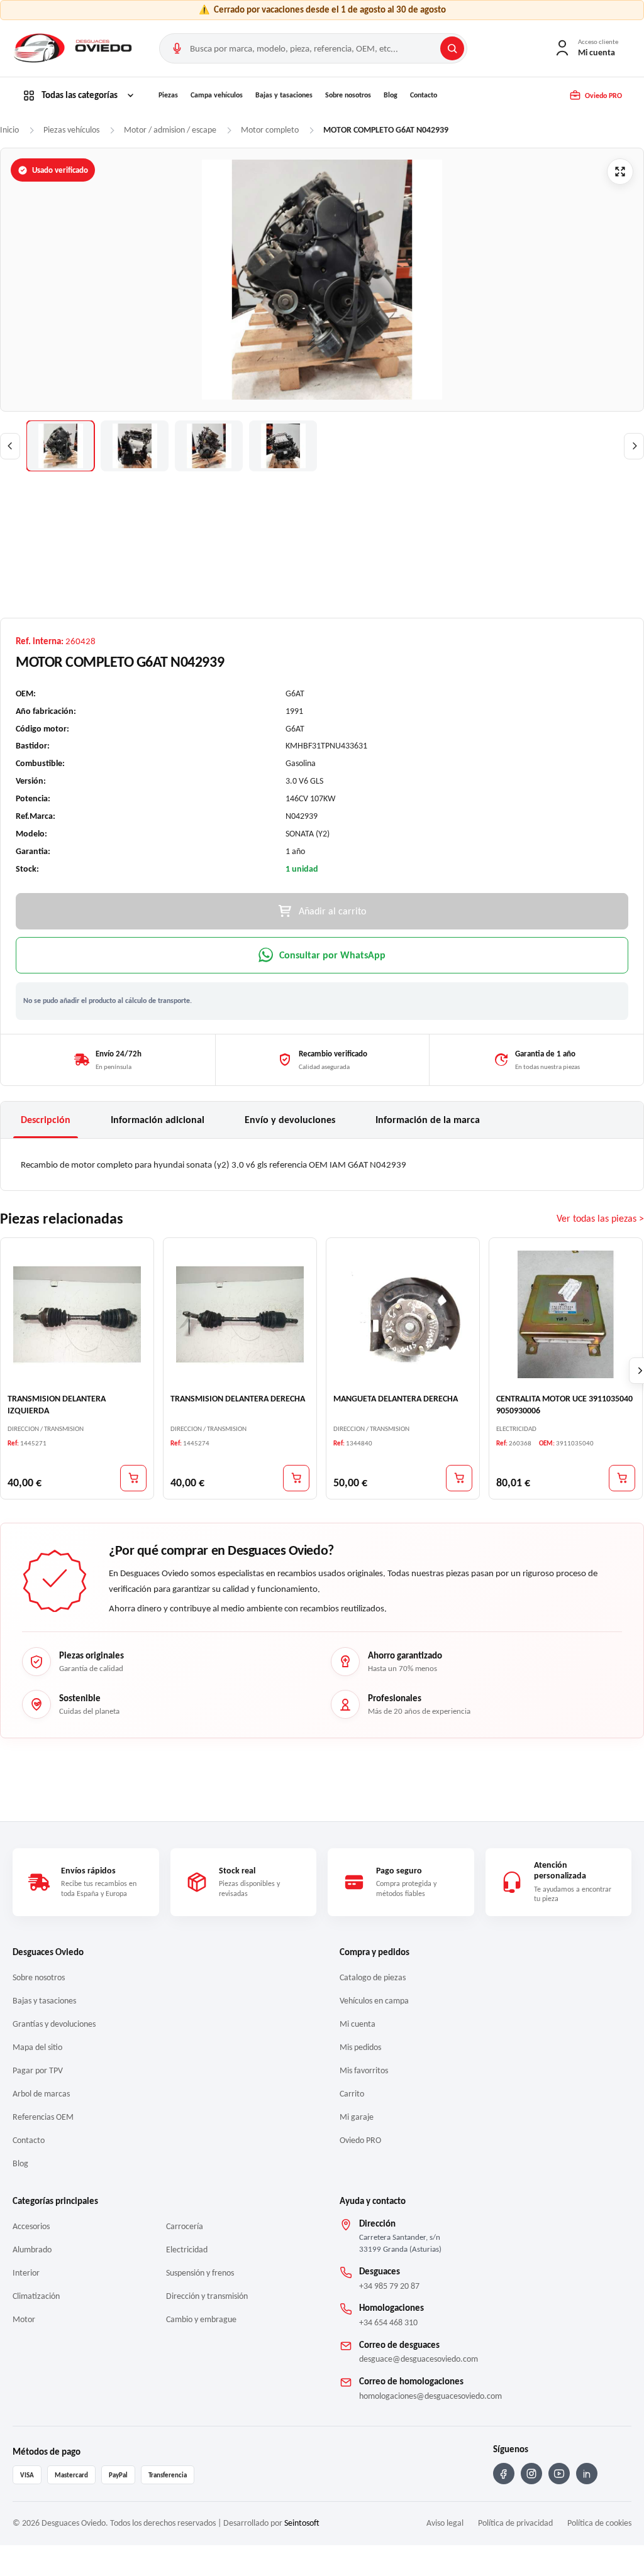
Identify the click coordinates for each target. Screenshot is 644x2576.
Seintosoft (302, 2523)
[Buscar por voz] (177, 48)
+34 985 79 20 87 (389, 2286)
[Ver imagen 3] (209, 446)
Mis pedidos (360, 2047)
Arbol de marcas (41, 2094)
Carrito (352, 2094)
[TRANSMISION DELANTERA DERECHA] (240, 1314)
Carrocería (185, 2226)
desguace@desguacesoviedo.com (419, 2359)
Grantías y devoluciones (54, 2024)
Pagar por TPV (38, 2070)
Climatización (36, 2296)
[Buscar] (452, 48)
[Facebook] (504, 2474)
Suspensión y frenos (200, 2273)
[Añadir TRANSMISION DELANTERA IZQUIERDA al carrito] (133, 1477)
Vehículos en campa (374, 2001)
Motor (24, 2319)
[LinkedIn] (587, 2474)
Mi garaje (357, 2117)
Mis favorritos (364, 2070)
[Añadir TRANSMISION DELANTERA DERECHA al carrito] (296, 1477)
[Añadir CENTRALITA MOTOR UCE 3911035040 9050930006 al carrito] (622, 1477)
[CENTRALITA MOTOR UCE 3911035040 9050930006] (566, 1314)
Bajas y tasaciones (284, 95)
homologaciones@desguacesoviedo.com (430, 2396)
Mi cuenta (358, 2024)
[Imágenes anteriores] (10, 446)
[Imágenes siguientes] (634, 446)
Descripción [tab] (46, 1120)
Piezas (168, 95)
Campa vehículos (217, 95)
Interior (26, 2273)
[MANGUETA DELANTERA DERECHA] (403, 1314)
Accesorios (31, 2226)
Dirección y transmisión (207, 2296)
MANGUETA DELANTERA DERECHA (396, 1399)
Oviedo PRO (360, 2140)
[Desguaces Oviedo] (74, 48)
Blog (391, 95)
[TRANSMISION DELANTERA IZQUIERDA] (77, 1314)
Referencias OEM (43, 2117)
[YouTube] (559, 2474)
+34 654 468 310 (388, 2322)
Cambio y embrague (201, 2319)
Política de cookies (599, 2523)
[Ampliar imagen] (620, 172)
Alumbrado (32, 2250)
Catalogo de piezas (373, 1977)
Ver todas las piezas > (600, 1218)
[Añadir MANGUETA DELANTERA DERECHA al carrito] (459, 1477)
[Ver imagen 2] (135, 446)
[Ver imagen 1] (60, 446)
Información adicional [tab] (158, 1120)
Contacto (424, 95)
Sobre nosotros (348, 95)
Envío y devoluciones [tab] (290, 1120)
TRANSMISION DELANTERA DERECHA (238, 1399)
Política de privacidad (515, 2523)
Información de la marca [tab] (428, 1120)
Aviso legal (445, 2523)
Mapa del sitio (37, 2047)
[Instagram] (531, 2474)
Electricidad (187, 2250)
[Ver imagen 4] (283, 446)
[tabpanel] (322, 1165)
